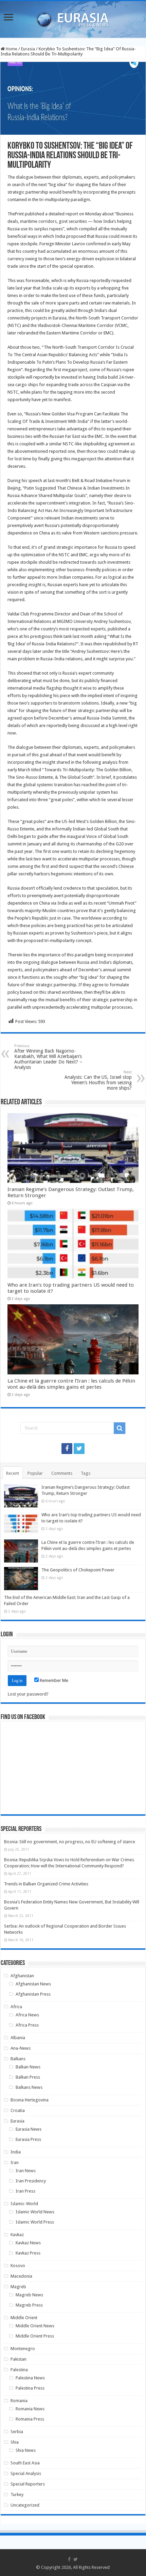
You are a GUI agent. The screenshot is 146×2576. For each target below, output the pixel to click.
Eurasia (28, 49)
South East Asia (25, 2463)
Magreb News (29, 2295)
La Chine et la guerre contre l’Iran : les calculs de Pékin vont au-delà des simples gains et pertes (71, 1384)
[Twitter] (79, 1449)
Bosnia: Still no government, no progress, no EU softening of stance (70, 1842)
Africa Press (27, 2025)
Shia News (26, 2450)
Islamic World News (35, 2212)
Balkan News (28, 2067)
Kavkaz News (28, 2243)
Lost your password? (28, 1694)
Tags (86, 1473)
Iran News (26, 2171)
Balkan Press (28, 2077)
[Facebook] (67, 1449)
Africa (16, 2007)
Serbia (17, 2432)
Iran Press (25, 2191)
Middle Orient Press (35, 2336)
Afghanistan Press (33, 1994)
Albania (18, 2038)
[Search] (120, 1428)
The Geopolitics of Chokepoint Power (78, 1570)
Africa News (27, 2015)
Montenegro (23, 2349)
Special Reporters (28, 2484)
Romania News (30, 2409)
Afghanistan (22, 1976)
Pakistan (19, 2359)
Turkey (17, 2495)
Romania (19, 2401)
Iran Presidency (31, 2181)
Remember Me (53, 1680)
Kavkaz (17, 2235)
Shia (15, 2442)
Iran (15, 2162)
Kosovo (18, 2266)
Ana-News (21, 2048)
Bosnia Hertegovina (30, 2100)
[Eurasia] (73, 18)
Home (11, 49)
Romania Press (30, 2419)
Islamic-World (24, 2204)
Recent (13, 1473)
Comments (62, 1473)
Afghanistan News (33, 1984)
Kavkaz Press (28, 2253)
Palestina (19, 2370)
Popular (35, 1473)
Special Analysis (26, 2473)
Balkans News (29, 2087)
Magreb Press (29, 2305)
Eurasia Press (28, 2139)
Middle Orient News (35, 2326)
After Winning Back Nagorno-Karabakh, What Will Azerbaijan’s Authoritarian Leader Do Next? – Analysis (48, 1057)
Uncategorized (25, 2505)
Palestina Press (30, 2388)
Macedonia (21, 2276)
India (16, 2152)
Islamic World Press (35, 2222)
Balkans (18, 2059)
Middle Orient (24, 2318)
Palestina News (30, 2378)
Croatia (18, 2110)
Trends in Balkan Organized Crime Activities (46, 1884)
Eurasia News (29, 2129)
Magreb (18, 2287)
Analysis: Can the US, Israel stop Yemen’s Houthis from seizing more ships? (98, 1080)
